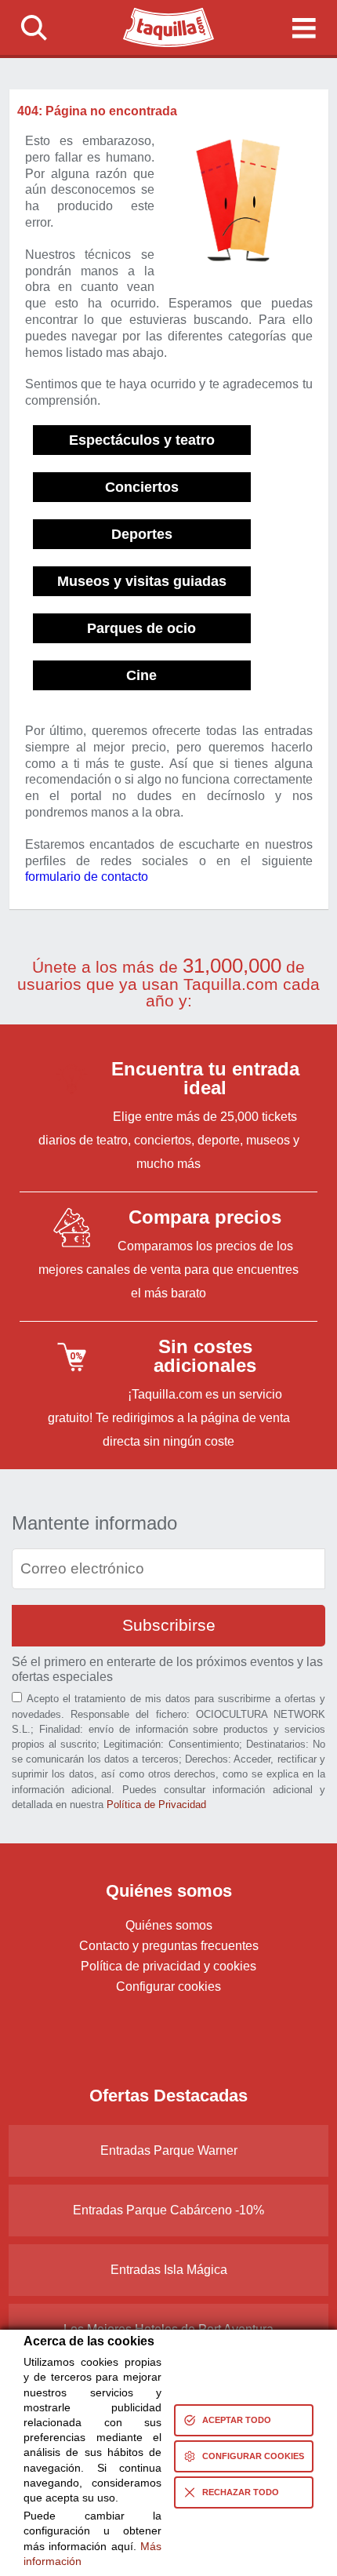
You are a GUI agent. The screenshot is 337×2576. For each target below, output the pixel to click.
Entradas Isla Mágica (169, 2270)
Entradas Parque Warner (169, 2150)
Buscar (34, 27)
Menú (303, 27)
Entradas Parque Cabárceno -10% (168, 2210)
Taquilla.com (158, 14)
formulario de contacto (87, 877)
